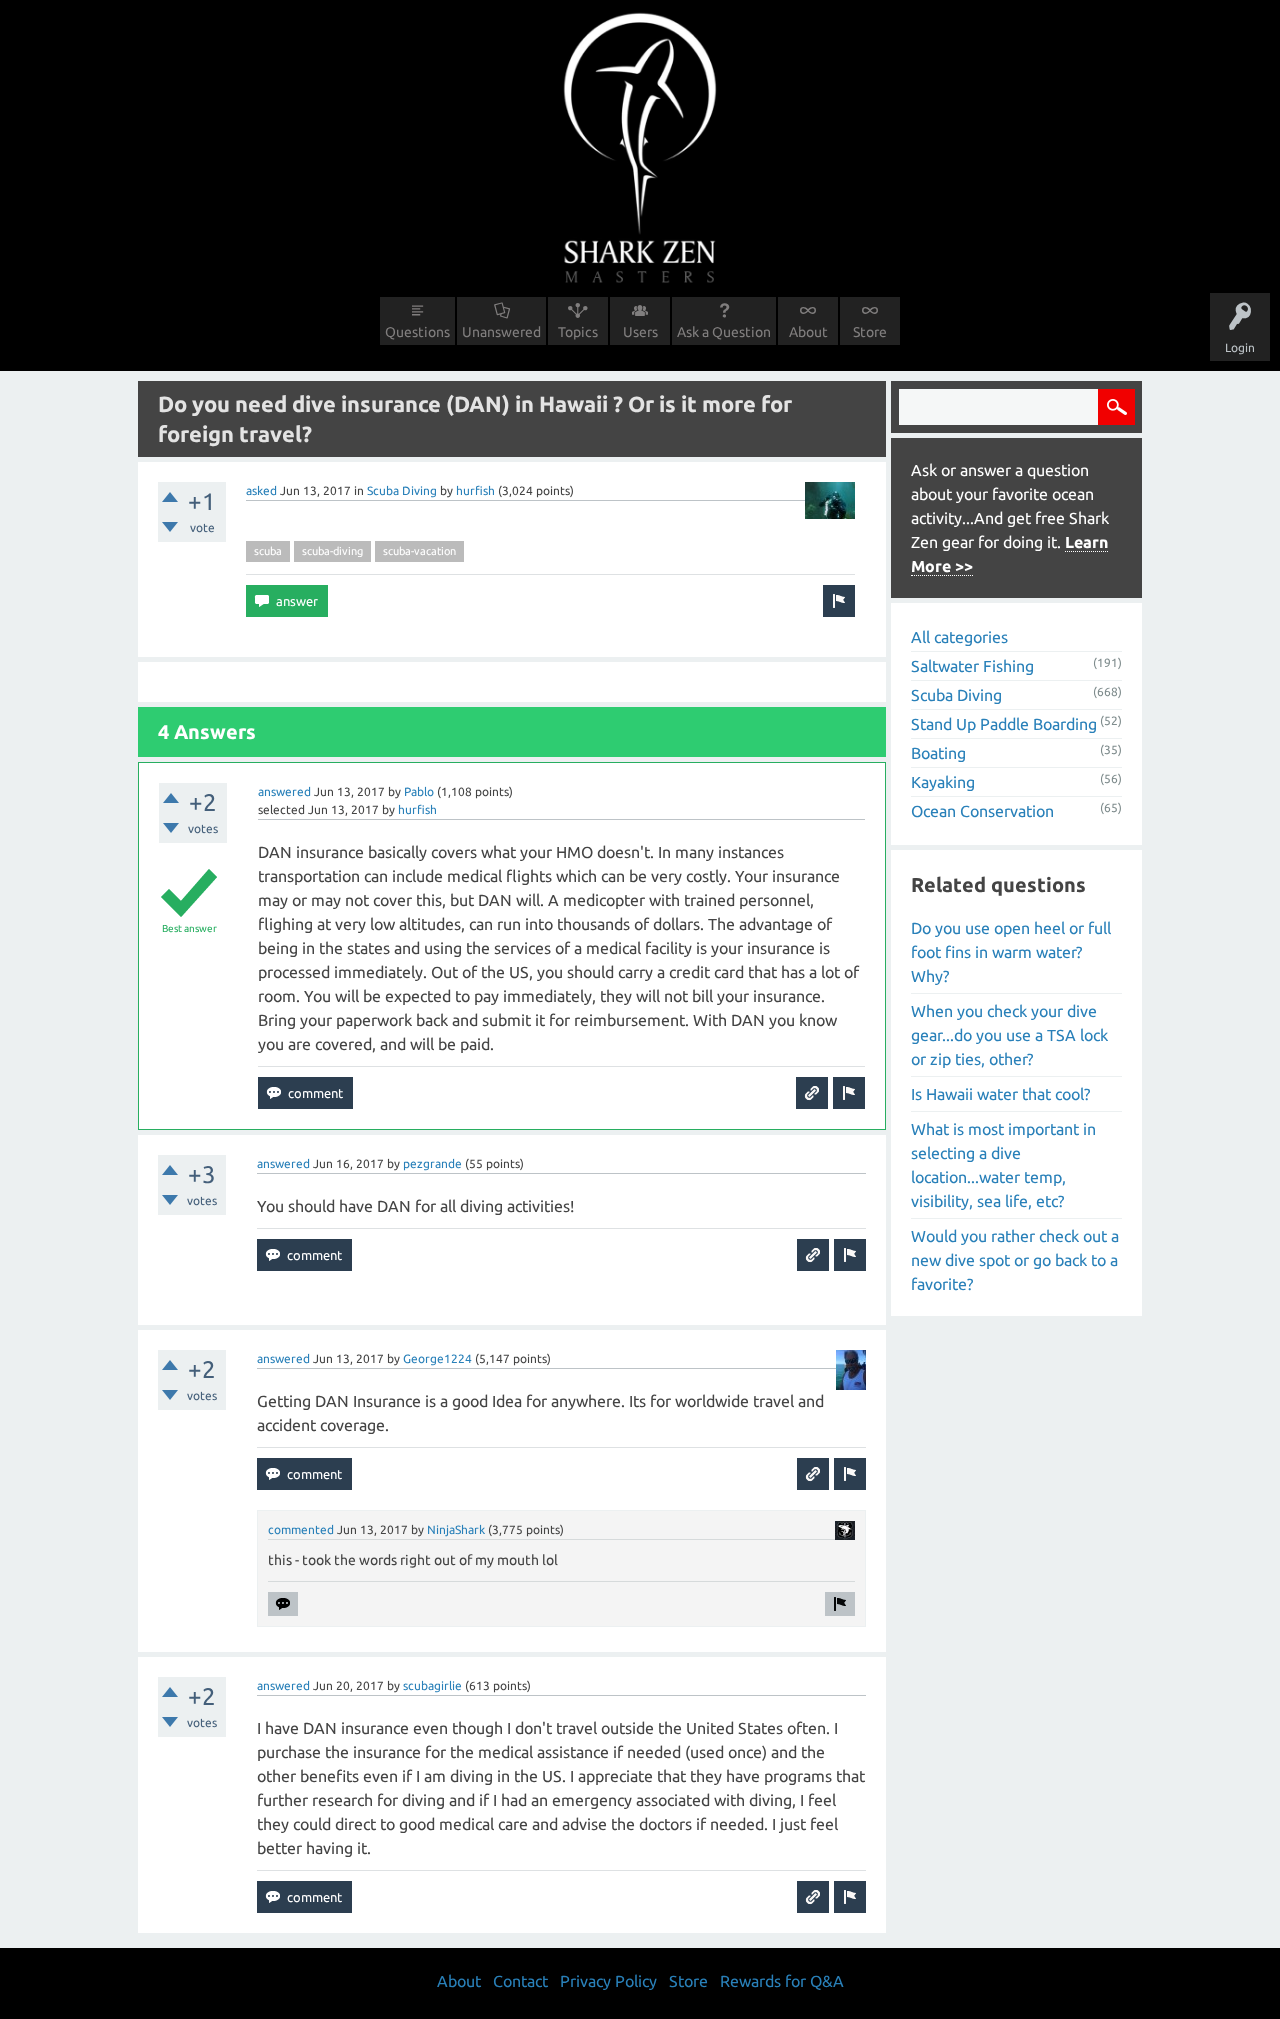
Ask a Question (724, 332)
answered (284, 791)
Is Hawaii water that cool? (1000, 1094)
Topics (578, 332)
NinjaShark (456, 1529)
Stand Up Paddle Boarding (1004, 724)
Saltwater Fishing (972, 666)
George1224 (437, 1358)
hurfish (475, 490)
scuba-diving (332, 551)
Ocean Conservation (982, 811)
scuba (268, 551)
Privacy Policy (608, 1981)
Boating (938, 753)
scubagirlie (432, 1685)
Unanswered (501, 332)
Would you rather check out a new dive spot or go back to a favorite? (1015, 1260)
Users (640, 332)
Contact (520, 1981)
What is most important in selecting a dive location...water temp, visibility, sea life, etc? (1003, 1165)
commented (301, 1529)
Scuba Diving (402, 490)
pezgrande (432, 1163)
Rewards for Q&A (782, 1981)
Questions (417, 332)
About (808, 332)
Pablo (419, 791)
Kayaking (943, 782)
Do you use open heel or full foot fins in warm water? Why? (1011, 952)
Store (870, 332)
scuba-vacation (419, 551)
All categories (959, 637)
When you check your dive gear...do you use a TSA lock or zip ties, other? (1009, 1035)
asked (261, 490)
